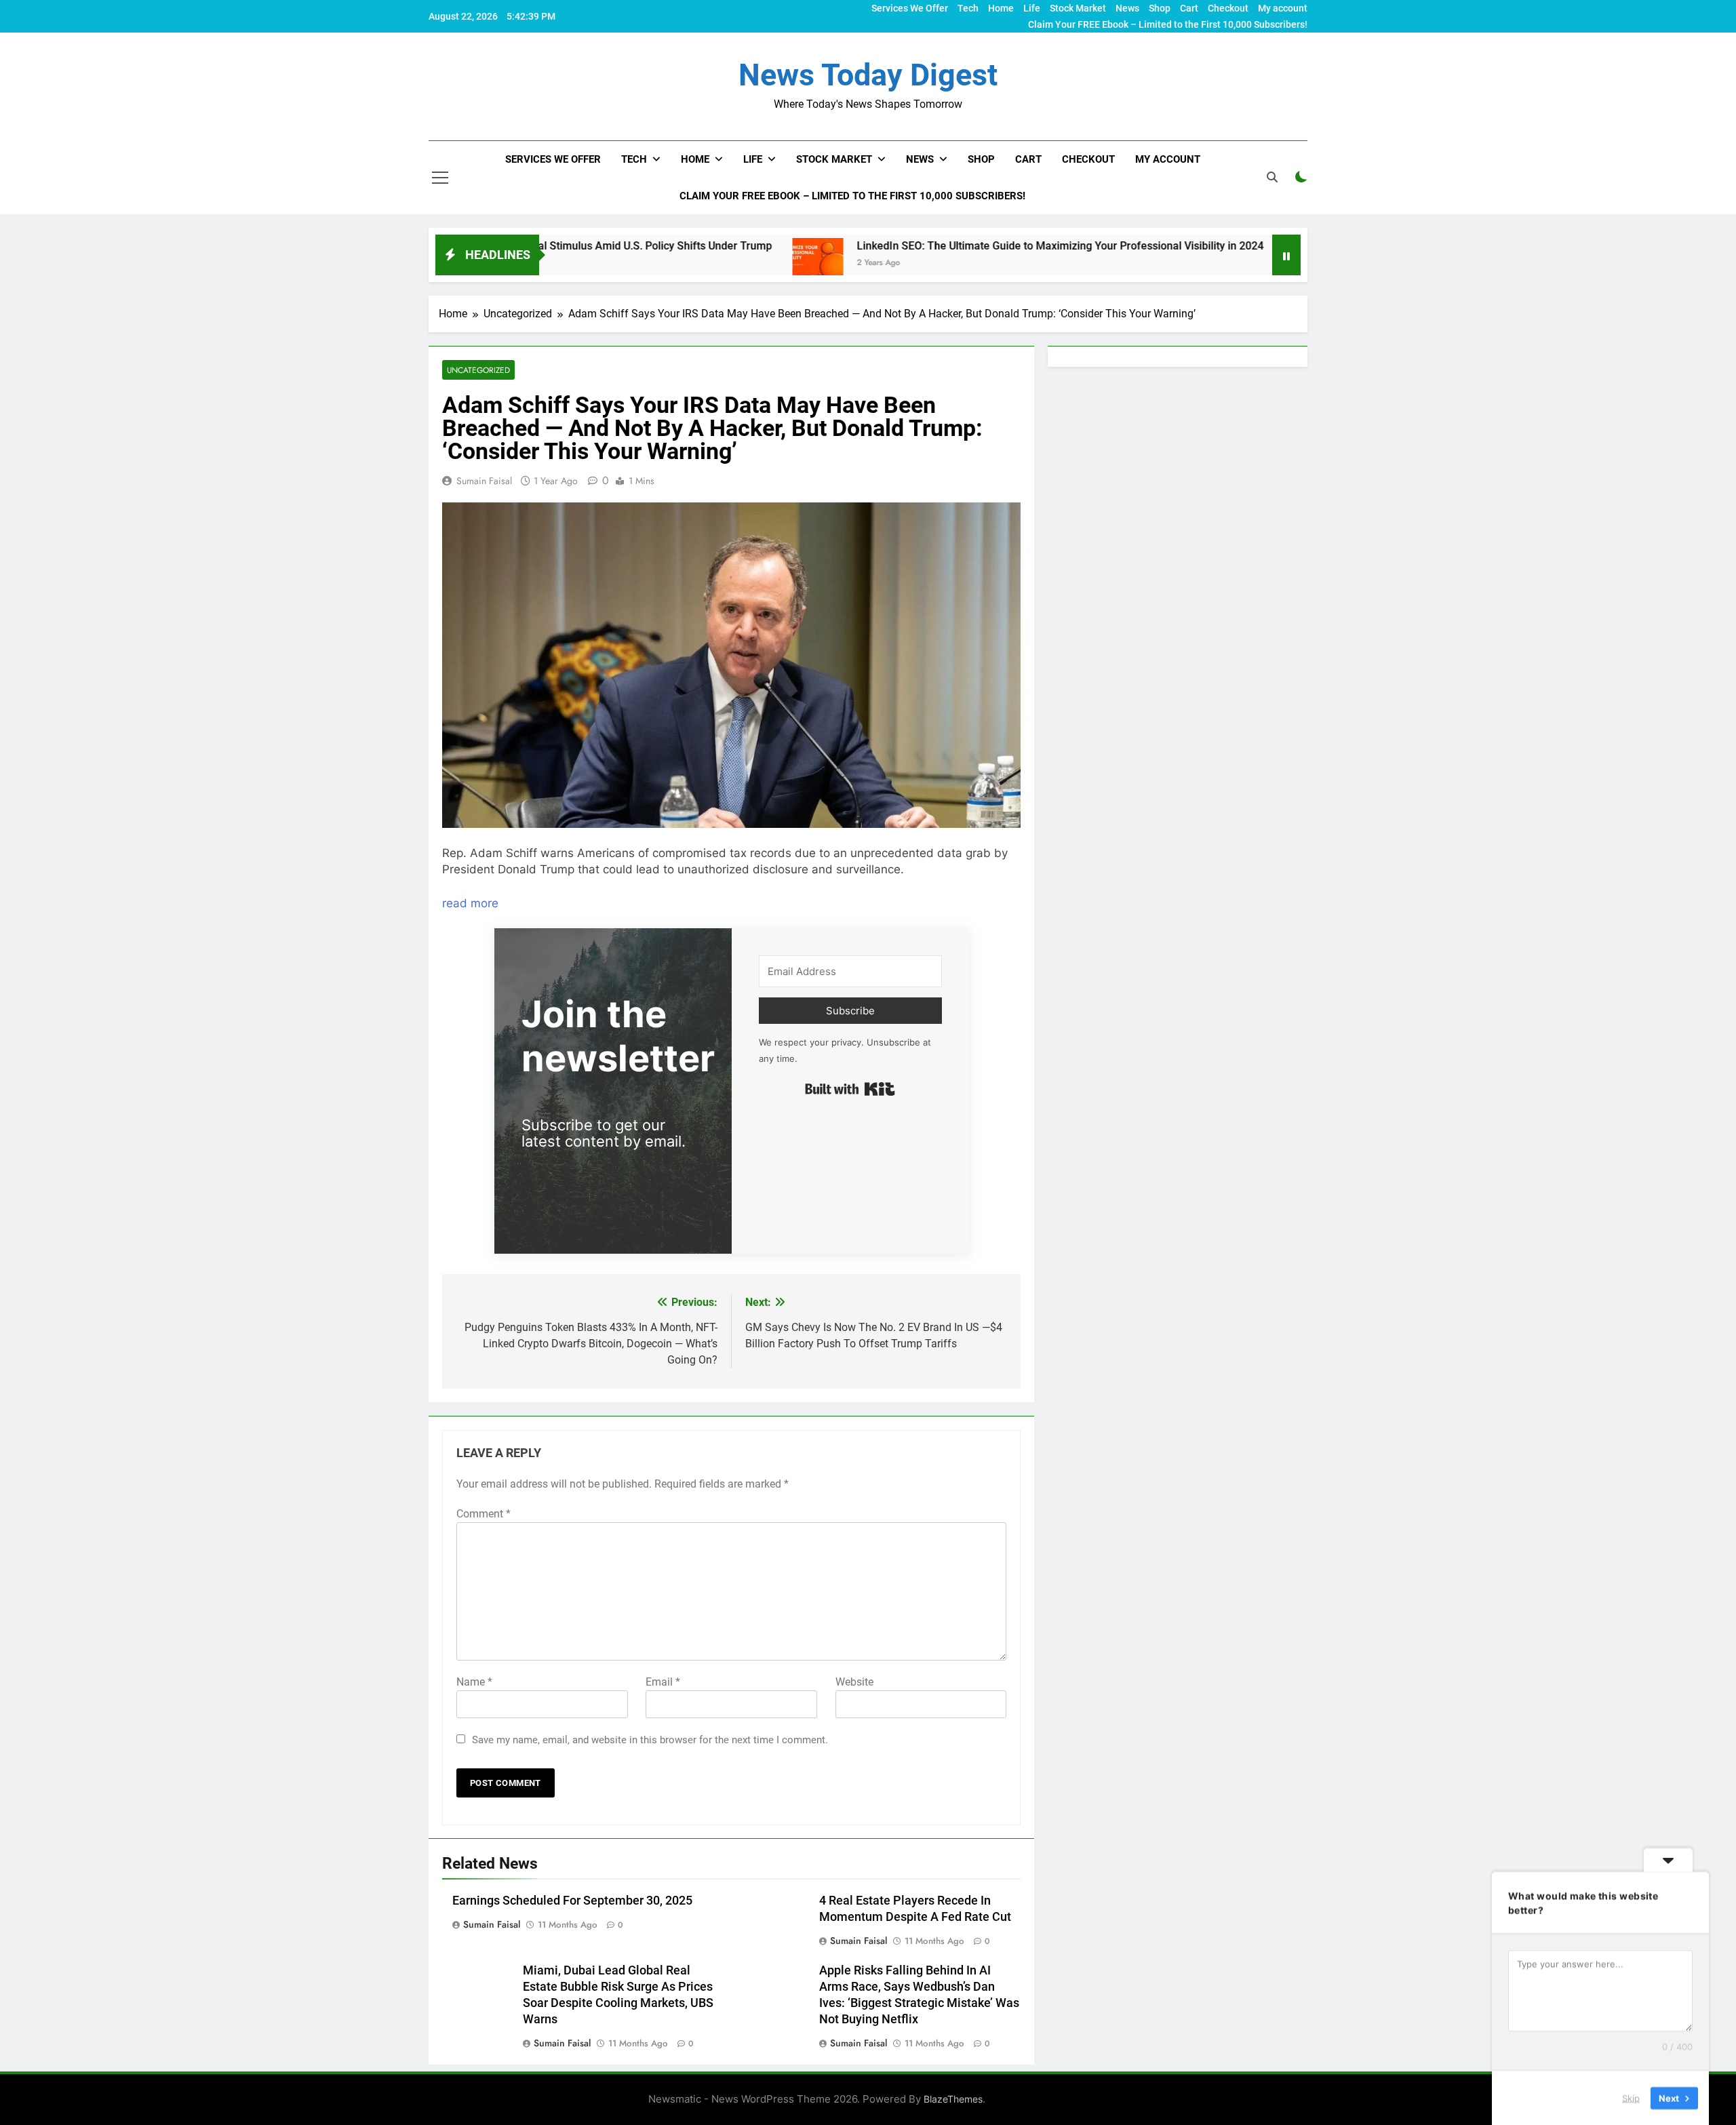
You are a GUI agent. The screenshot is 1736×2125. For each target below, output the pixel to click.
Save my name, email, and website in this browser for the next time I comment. (650, 1740)
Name (474, 1682)
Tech (968, 8)
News (1127, 8)
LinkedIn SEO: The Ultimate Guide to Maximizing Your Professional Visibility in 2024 (950, 246)
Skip (1631, 2097)
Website (854, 1682)
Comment (484, 1514)
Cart (1189, 8)
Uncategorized (478, 370)
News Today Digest (868, 75)
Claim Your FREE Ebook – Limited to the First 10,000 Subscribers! (1168, 24)
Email (663, 1682)
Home (1001, 8)
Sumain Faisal (484, 481)
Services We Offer (910, 8)
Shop (1160, 8)
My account (1283, 8)
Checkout (1228, 8)
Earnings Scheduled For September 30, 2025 (572, 1901)
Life (1032, 8)
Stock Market (1078, 8)
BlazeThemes (953, 2099)
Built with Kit (850, 1089)
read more (470, 903)
